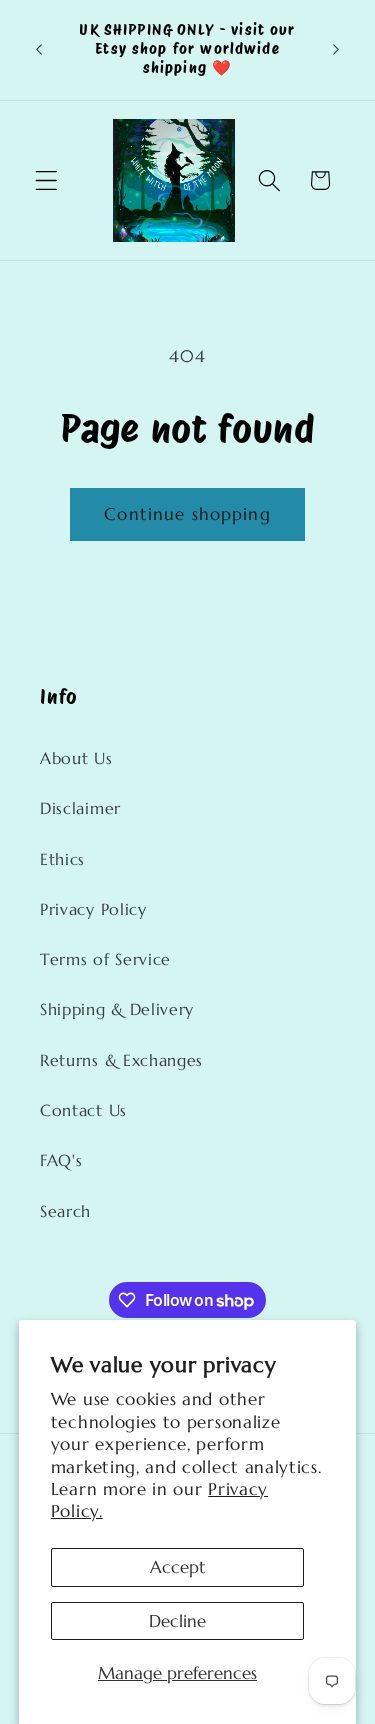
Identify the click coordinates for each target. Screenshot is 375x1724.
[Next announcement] (336, 50)
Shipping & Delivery (117, 1009)
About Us (76, 758)
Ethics (62, 859)
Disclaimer (80, 808)
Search (65, 1211)
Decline (177, 1621)
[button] (46, 180)
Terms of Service (105, 959)
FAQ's (61, 1160)
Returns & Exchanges (121, 1060)
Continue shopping (187, 514)
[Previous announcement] (39, 50)
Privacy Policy (93, 909)
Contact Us (83, 1110)
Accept (178, 1567)
